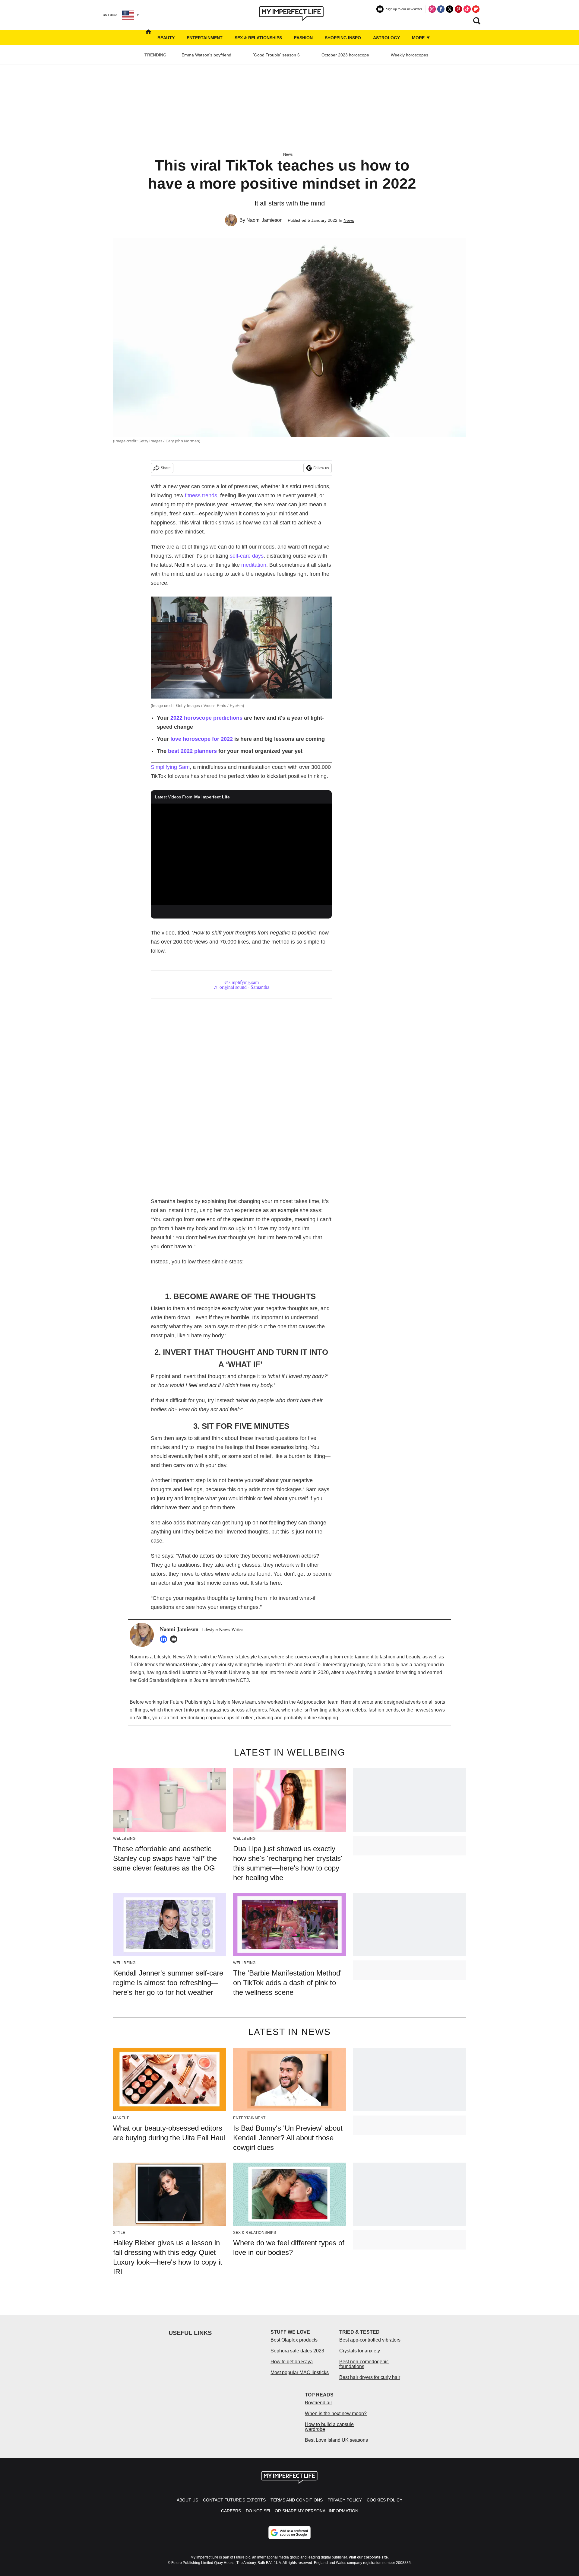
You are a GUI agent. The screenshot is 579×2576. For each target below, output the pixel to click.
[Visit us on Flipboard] (476, 9)
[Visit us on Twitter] (450, 9)
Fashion (303, 38)
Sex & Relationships (258, 38)
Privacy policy (345, 2500)
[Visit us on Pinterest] (458, 9)
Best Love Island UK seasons (336, 2440)
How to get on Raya (292, 2362)
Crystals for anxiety (360, 2351)
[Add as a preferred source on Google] (289, 2533)
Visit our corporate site (368, 2557)
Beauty (166, 38)
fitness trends (201, 495)
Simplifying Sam (170, 767)
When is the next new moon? (336, 2414)
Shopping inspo (343, 38)
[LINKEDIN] (165, 1639)
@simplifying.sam (241, 982)
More (419, 38)
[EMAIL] (175, 1639)
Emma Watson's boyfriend (206, 55)
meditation (254, 565)
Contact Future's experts (234, 2500)
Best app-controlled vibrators (370, 2340)
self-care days (247, 556)
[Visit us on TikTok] (467, 9)
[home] (148, 38)
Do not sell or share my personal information (302, 2511)
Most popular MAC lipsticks (300, 2372)
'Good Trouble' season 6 (276, 55)
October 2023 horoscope (345, 55)
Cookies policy (384, 2500)
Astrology (386, 38)
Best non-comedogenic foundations (364, 2364)
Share (166, 468)
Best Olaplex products (294, 2340)
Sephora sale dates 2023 (297, 2351)
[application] (241, 855)
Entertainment (205, 38)
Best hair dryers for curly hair (370, 2377)
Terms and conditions (297, 2500)
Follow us (321, 468)
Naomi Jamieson (264, 220)
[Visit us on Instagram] (432, 9)
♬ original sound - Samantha (241, 987)
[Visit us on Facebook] (441, 9)
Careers (231, 2511)
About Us (187, 2500)
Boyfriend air (318, 2403)
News (288, 154)
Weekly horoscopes (410, 55)
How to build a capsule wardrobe (329, 2427)
